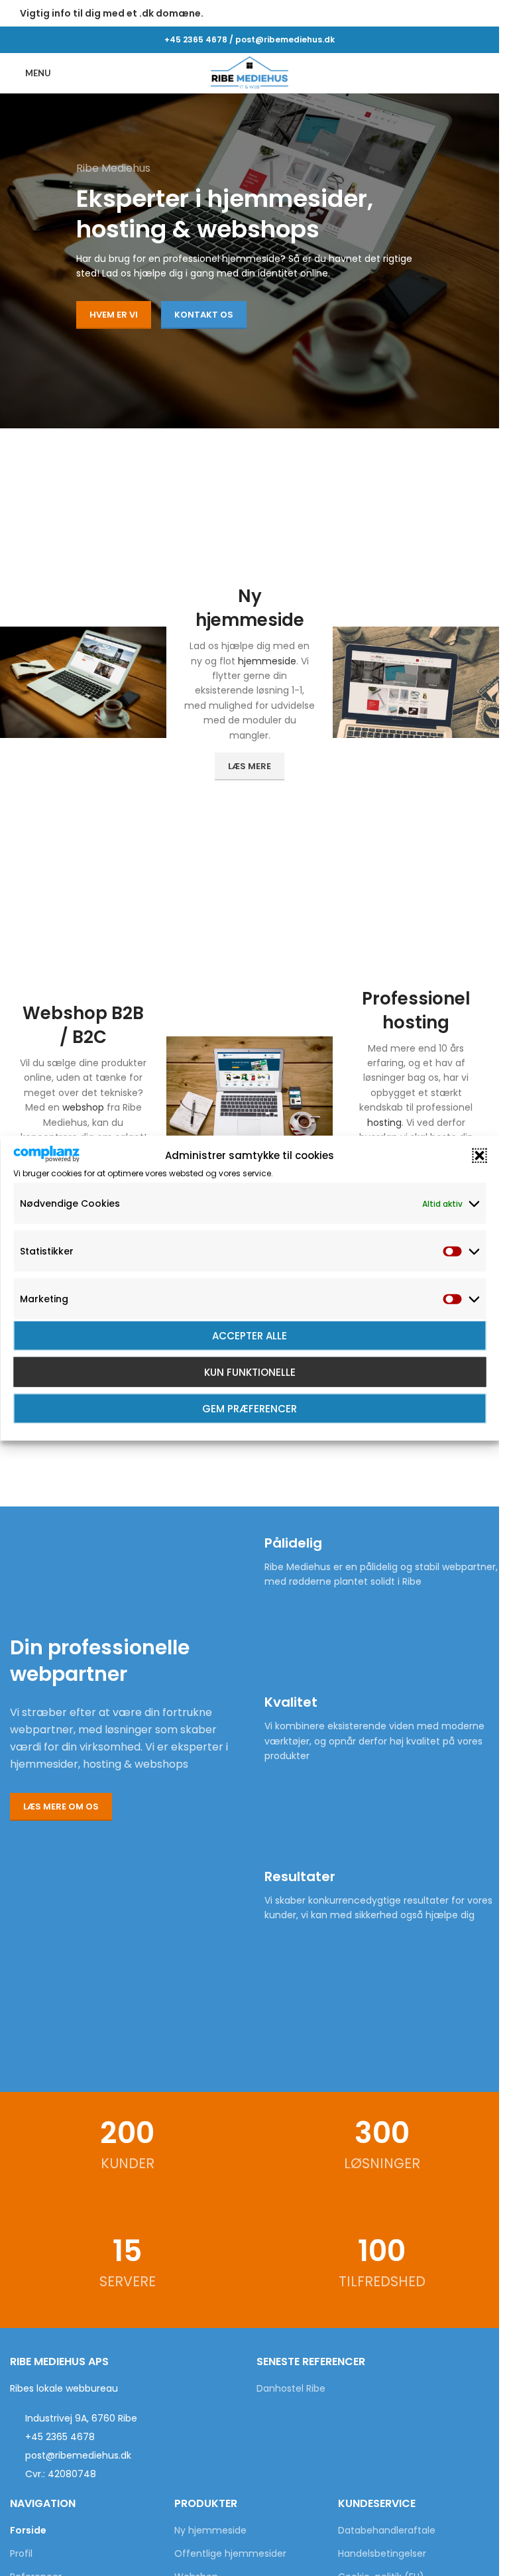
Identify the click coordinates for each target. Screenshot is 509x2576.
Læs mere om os (61, 1807)
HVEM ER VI (114, 315)
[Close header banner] (482, 13)
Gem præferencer (250, 1408)
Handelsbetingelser (382, 2554)
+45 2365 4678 (196, 39)
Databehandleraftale (387, 2531)
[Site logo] (250, 72)
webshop (83, 1107)
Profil (21, 2554)
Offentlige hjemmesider (230, 2554)
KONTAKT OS (204, 315)
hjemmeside (267, 661)
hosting (384, 1123)
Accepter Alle (250, 1335)
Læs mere (250, 766)
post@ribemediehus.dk (285, 39)
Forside (28, 2531)
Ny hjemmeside (210, 2531)
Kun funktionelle (250, 1372)
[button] (479, 1156)
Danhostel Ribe (291, 2389)
